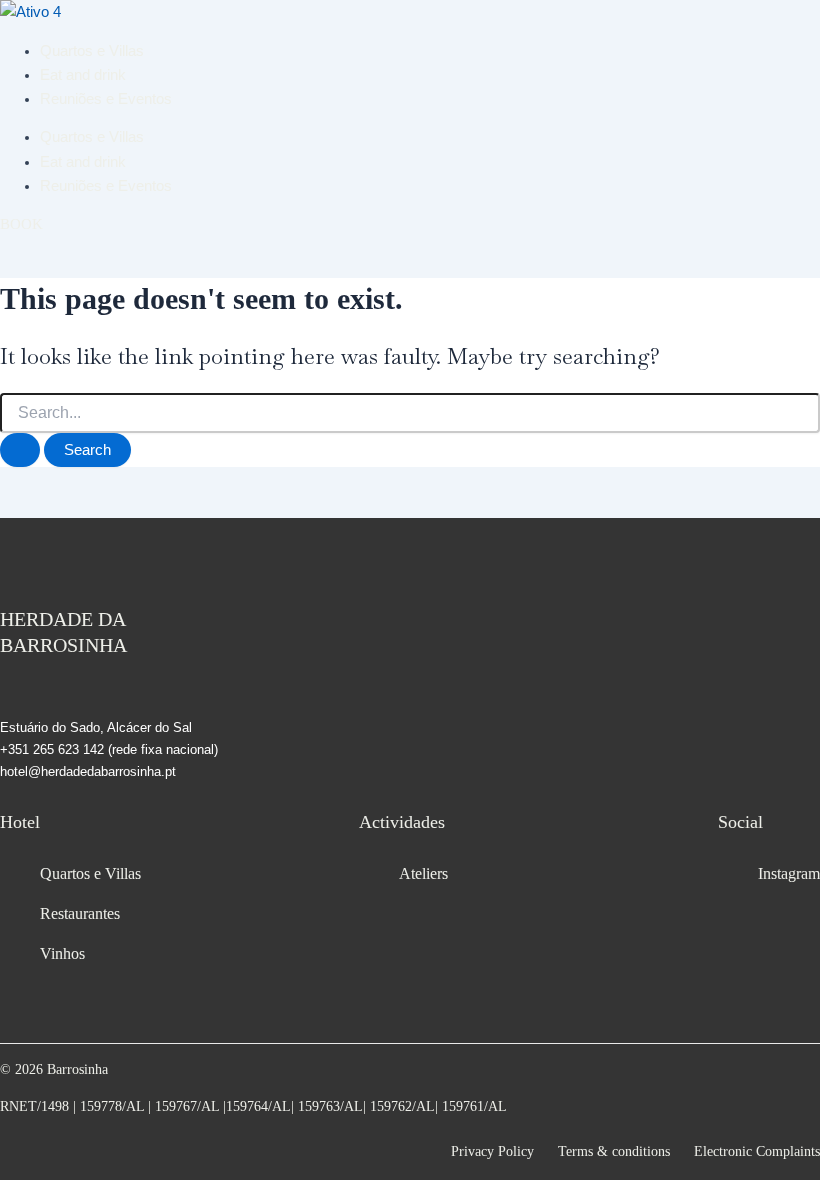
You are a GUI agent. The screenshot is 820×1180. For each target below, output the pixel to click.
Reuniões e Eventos (106, 99)
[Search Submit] (20, 450)
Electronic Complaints (757, 1151)
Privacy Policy (492, 1151)
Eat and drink (83, 75)
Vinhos (62, 953)
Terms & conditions (614, 1151)
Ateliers (423, 873)
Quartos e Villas (92, 51)
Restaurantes (80, 913)
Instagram (789, 873)
